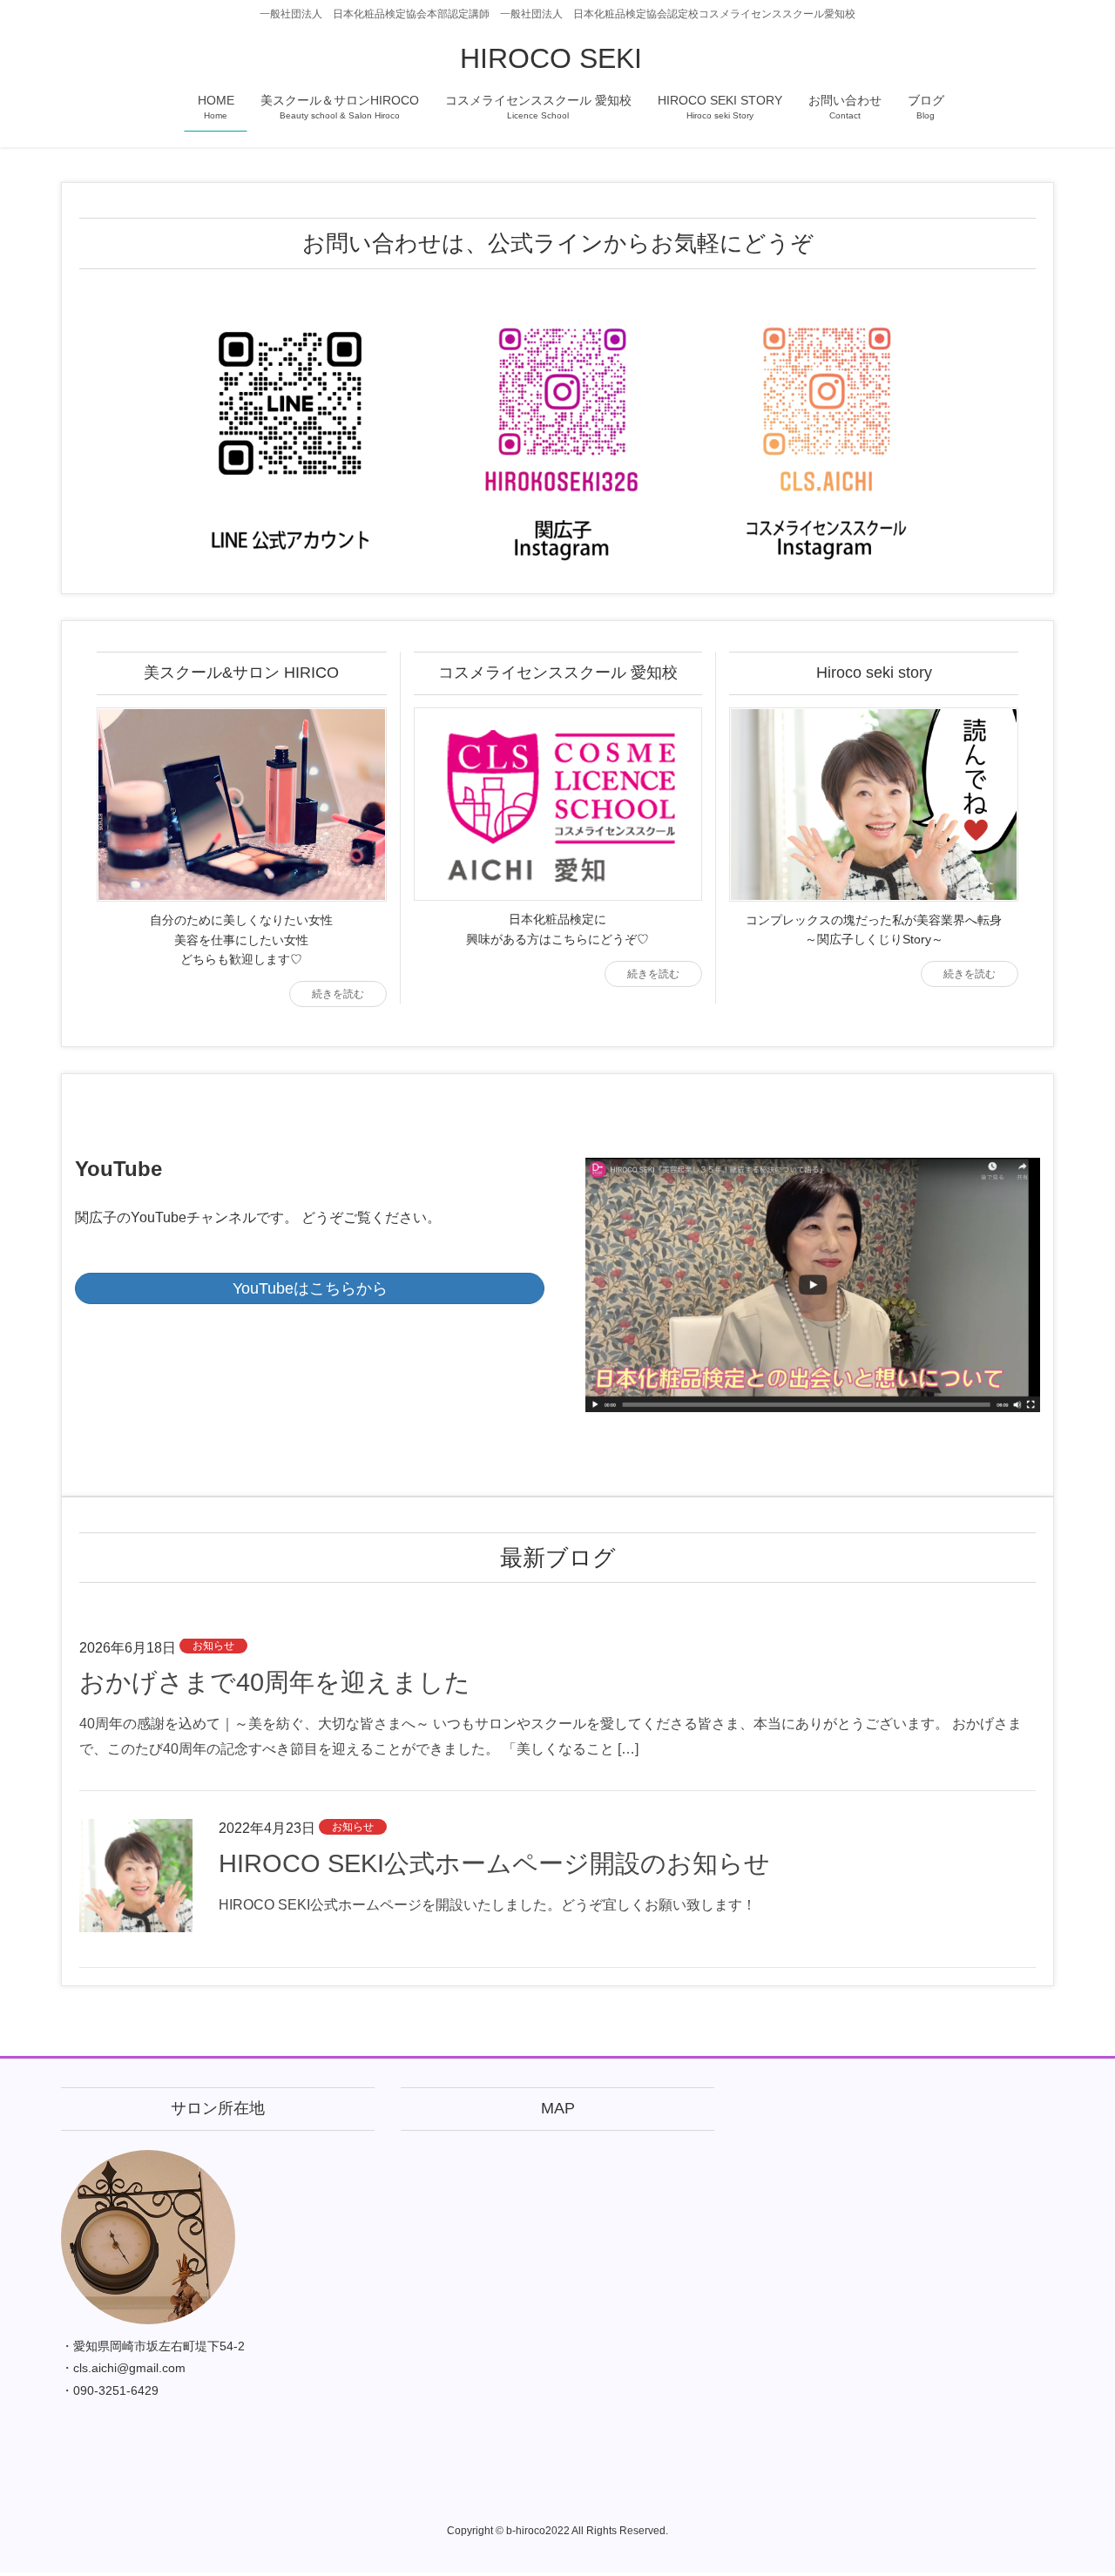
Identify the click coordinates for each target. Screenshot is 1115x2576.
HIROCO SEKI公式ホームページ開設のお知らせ (494, 1863)
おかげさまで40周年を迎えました (275, 1682)
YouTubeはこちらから (310, 1288)
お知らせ (213, 1646)
